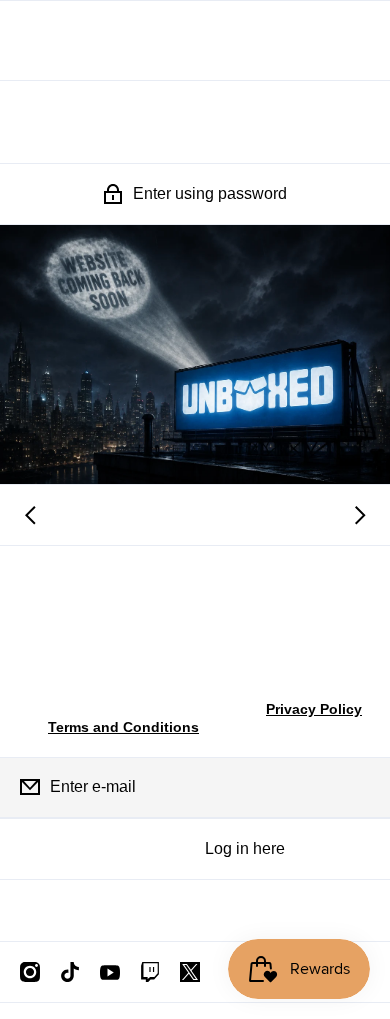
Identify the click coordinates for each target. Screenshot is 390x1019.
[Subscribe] (359, 787)
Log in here (245, 848)
